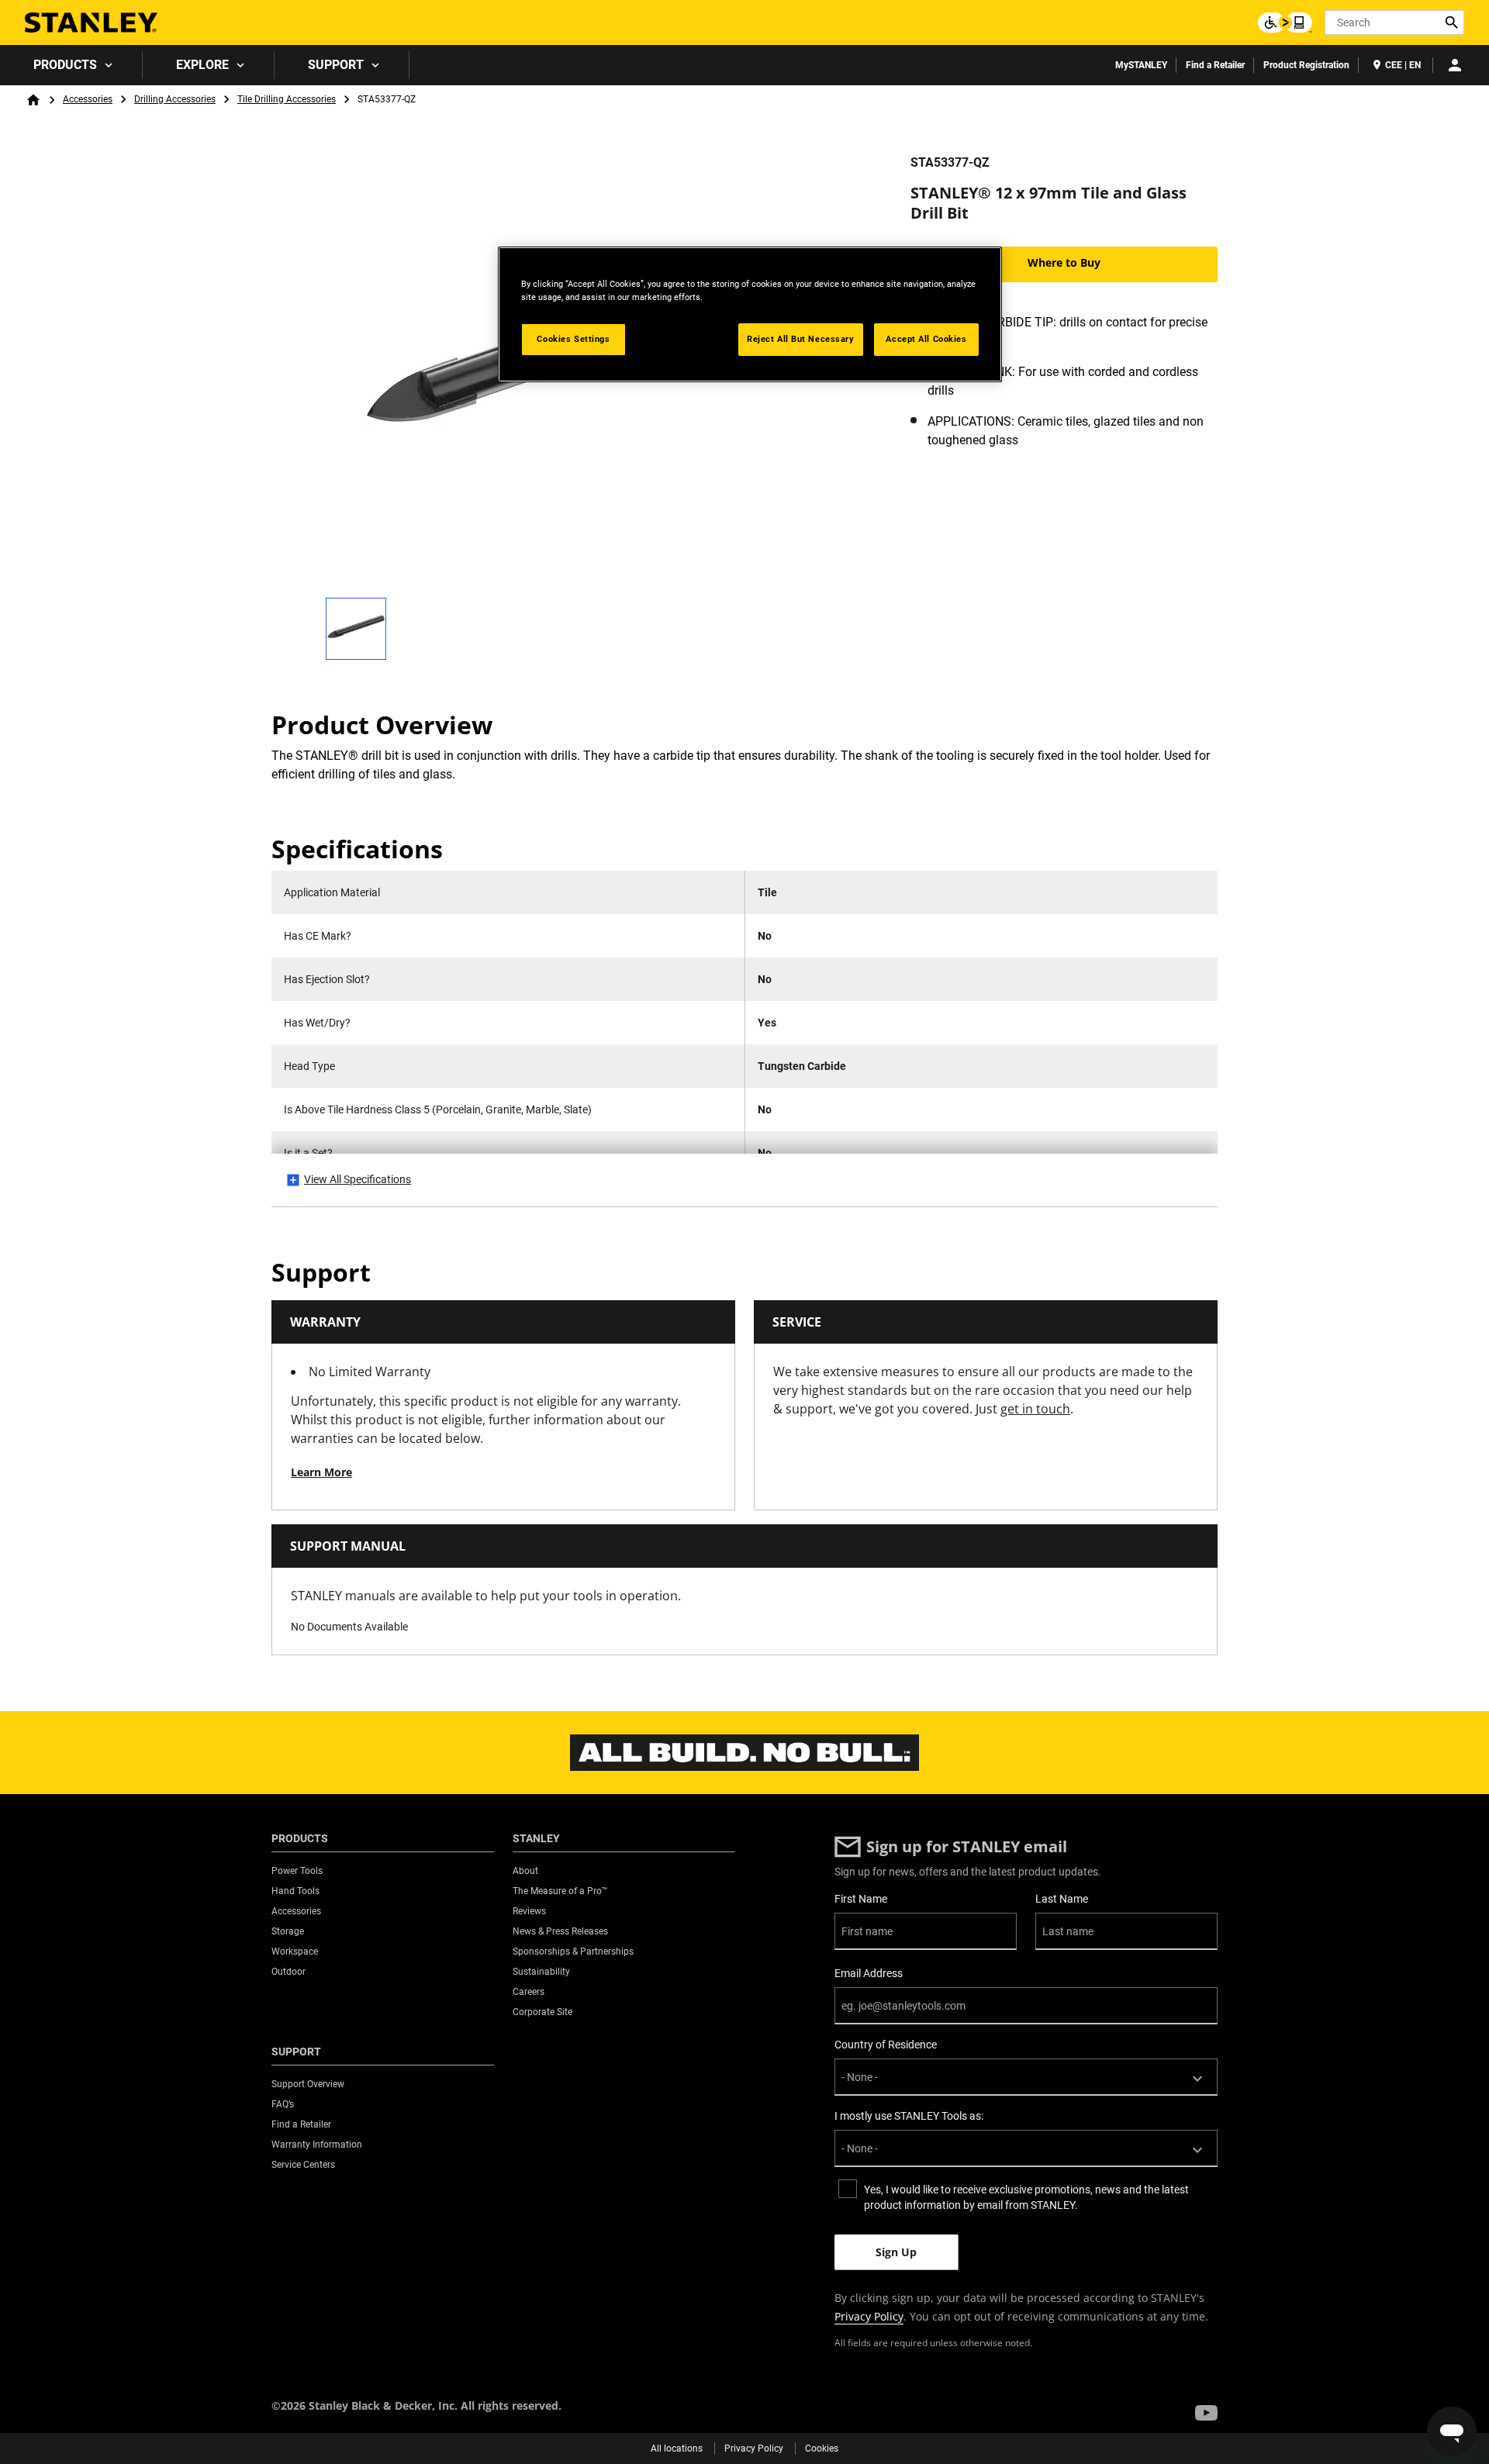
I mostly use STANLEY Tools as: (909, 2116)
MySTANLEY (1141, 65)
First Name (861, 1899)
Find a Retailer (1215, 65)
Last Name (1062, 1899)
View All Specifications (358, 1179)
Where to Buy (1064, 262)
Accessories (88, 99)
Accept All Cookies (926, 339)
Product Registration (1306, 65)
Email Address (869, 1973)
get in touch (1035, 1409)
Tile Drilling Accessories (287, 99)
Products (65, 65)
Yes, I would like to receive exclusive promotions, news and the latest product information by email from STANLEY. (1026, 2197)
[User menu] (1455, 65)
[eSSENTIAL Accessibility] (1285, 22)
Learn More (321, 1472)
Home (33, 100)
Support (336, 65)
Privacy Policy (869, 2316)
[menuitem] (71, 65)
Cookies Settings (573, 339)
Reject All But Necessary (801, 339)
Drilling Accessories (175, 99)
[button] (1206, 2413)
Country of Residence (886, 2045)
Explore (202, 65)
